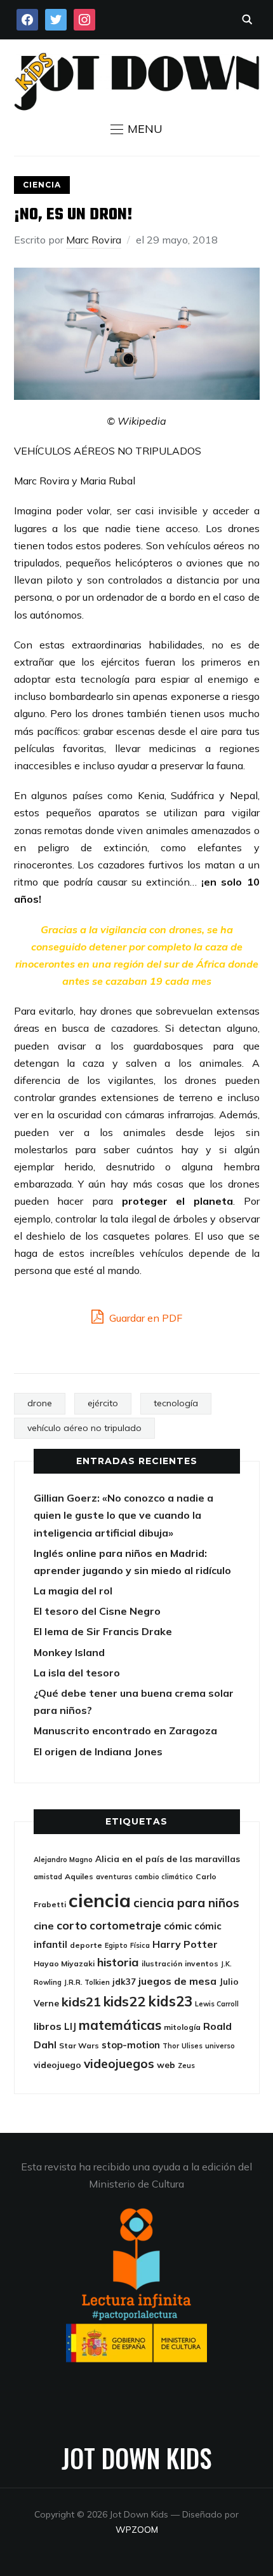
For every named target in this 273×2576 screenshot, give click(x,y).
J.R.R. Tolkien (87, 1982)
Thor (171, 2046)
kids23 (170, 2001)
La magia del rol (73, 1591)
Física (140, 1945)
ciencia (100, 1900)
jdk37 (124, 1981)
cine (44, 1926)
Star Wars (79, 2045)
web (166, 2065)
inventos (202, 1963)
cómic (178, 1926)
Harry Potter (185, 1944)
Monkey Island (69, 1652)
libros (48, 2026)
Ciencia (42, 185)
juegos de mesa (177, 1981)
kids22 (124, 2001)
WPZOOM (137, 2530)
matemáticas (120, 2025)
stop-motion (131, 2045)
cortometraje (125, 1925)
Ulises (192, 2046)
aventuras (114, 1877)
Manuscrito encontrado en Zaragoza (125, 1730)
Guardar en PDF (144, 1318)
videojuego (57, 2065)
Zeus (186, 2066)
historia (118, 1962)
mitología (182, 2027)
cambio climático (164, 1877)
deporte (86, 1945)
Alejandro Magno (63, 1860)
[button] (136, 129)
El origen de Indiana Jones (98, 1751)
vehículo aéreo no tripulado (84, 1428)
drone (40, 1403)
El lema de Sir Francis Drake (103, 1631)
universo (220, 2046)
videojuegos (119, 2064)
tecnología (176, 1403)
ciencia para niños (186, 1903)
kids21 (81, 2002)
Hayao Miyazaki (64, 1963)
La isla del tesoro (77, 1673)
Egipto (116, 1945)
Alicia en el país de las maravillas (168, 1859)
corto (72, 1925)
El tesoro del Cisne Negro (97, 1611)
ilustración (162, 1963)
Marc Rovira (94, 240)
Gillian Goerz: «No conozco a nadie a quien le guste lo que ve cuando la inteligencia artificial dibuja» (123, 1515)
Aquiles (79, 1876)
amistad (48, 1877)
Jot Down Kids (136, 2458)
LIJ (70, 2026)
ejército (103, 1403)
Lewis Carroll (217, 2004)
